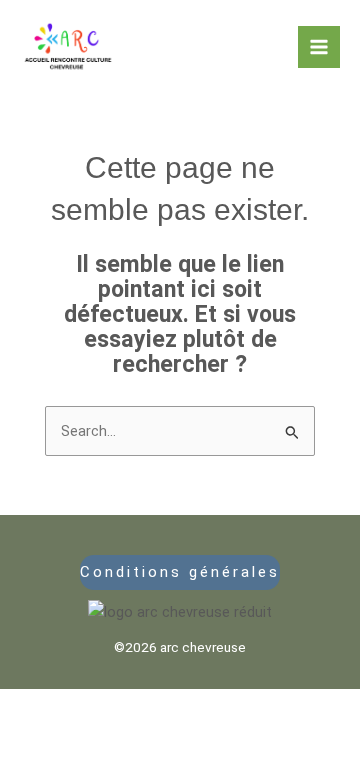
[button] (180, 572)
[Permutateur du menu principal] (319, 47)
